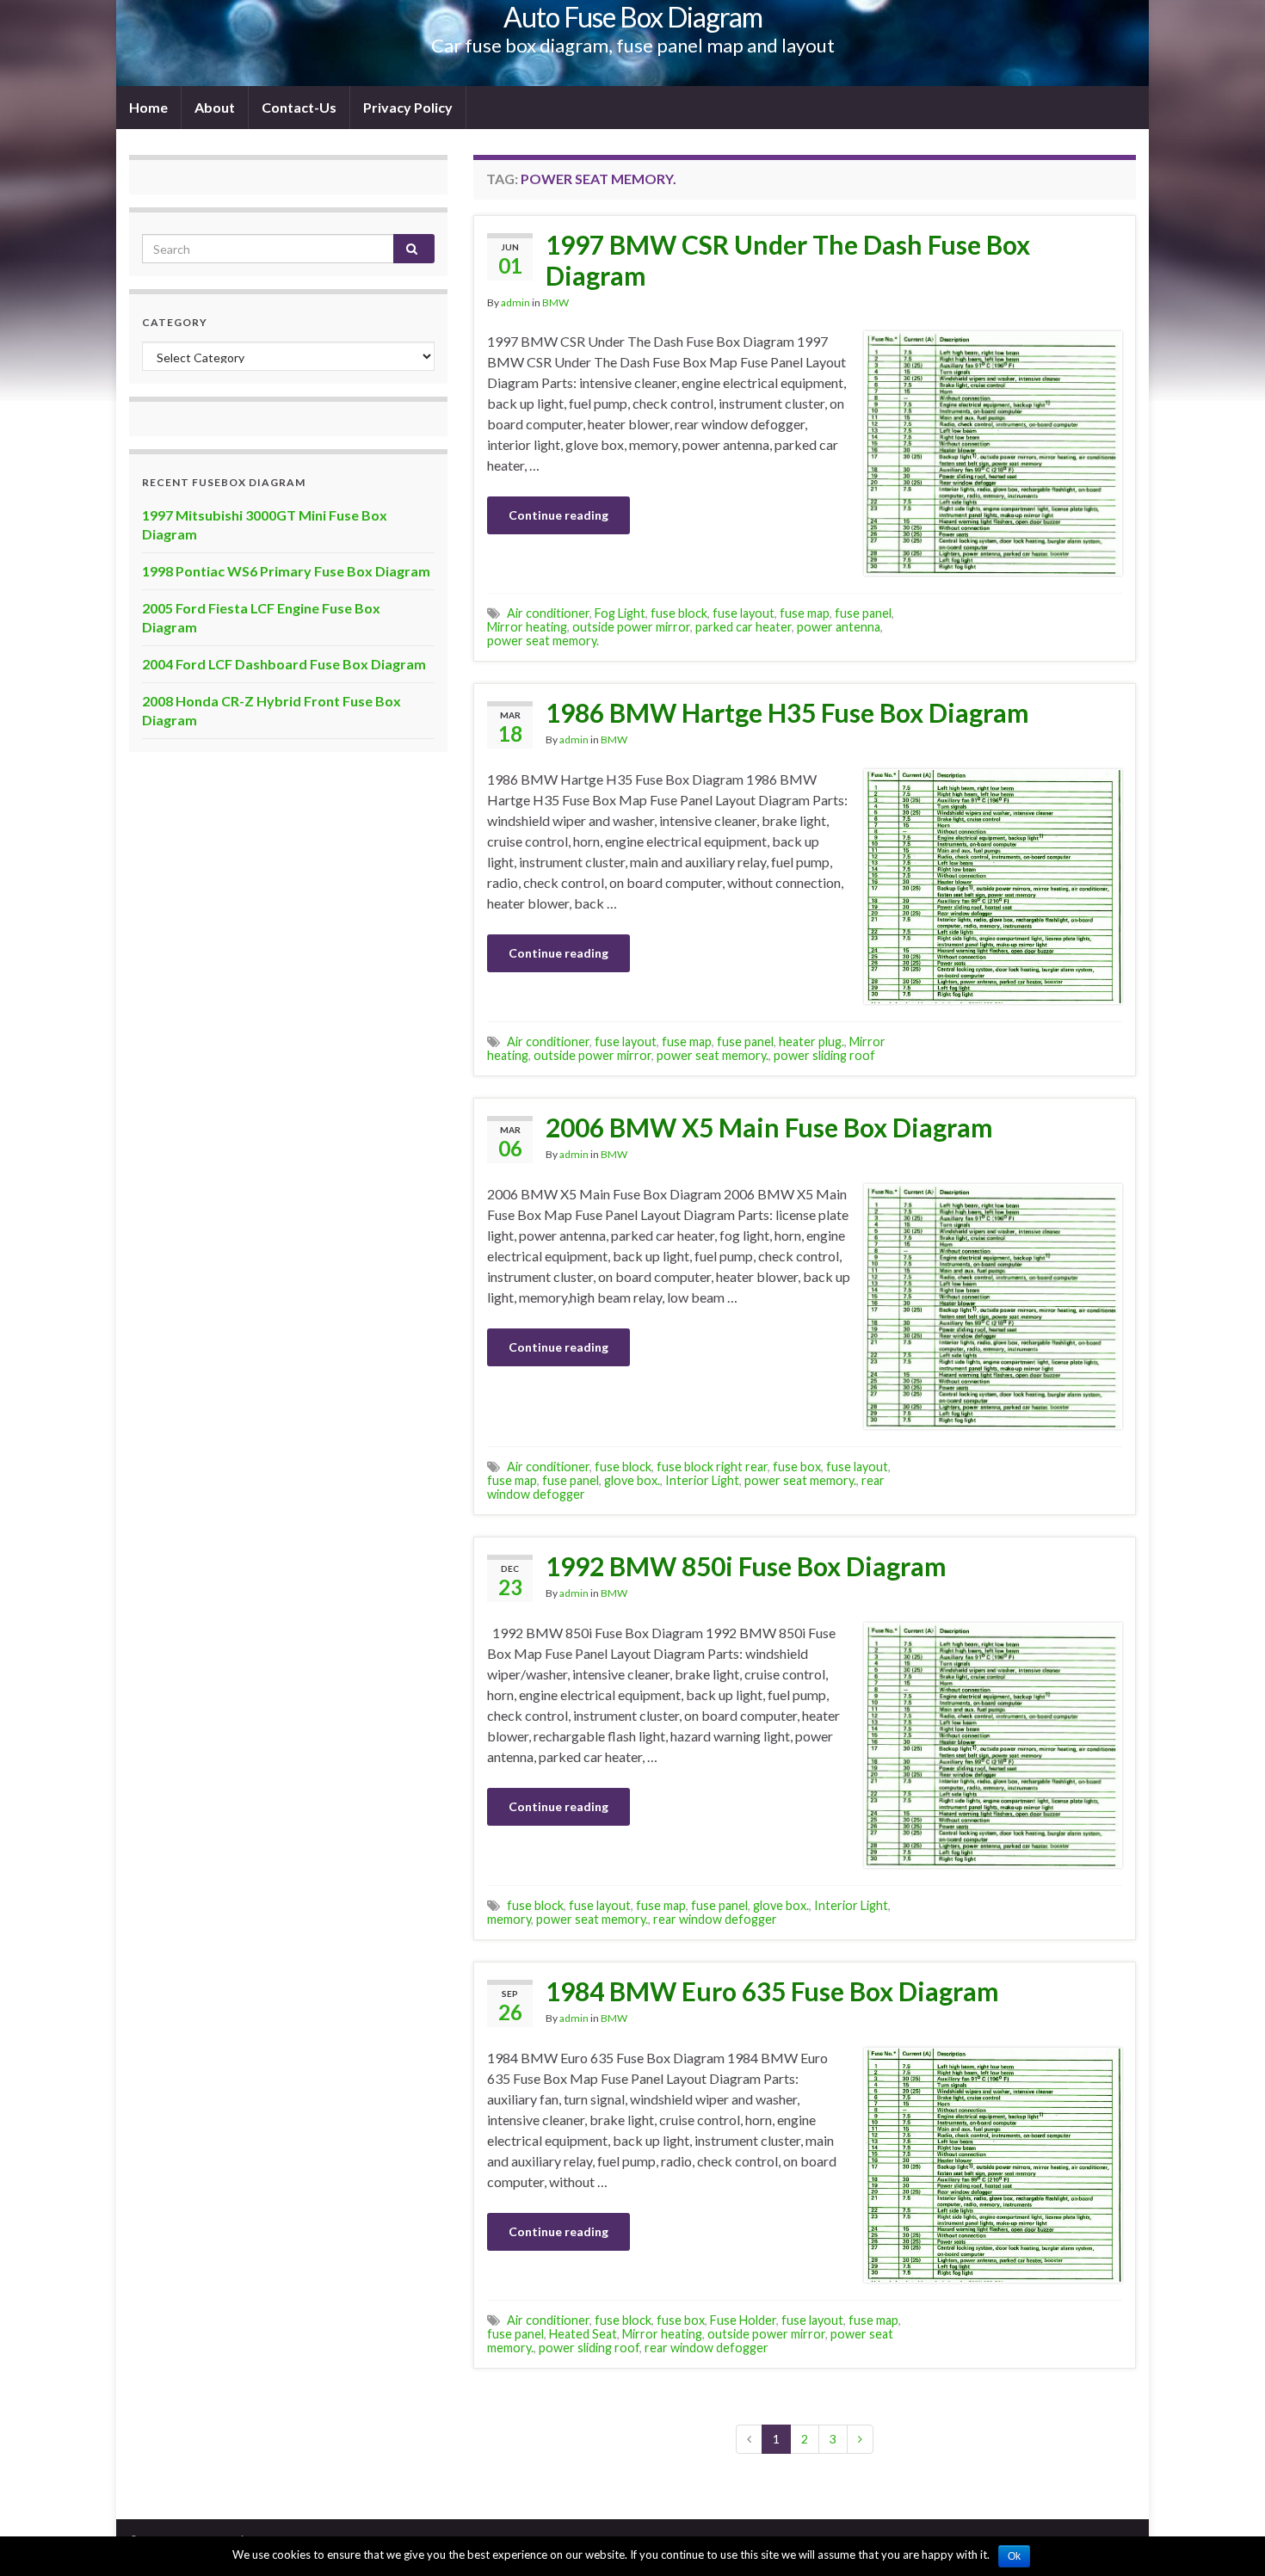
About (215, 107)
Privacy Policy (408, 107)
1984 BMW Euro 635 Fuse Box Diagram (772, 1991)
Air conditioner (548, 613)
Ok (1014, 2556)
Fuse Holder (743, 2320)
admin (515, 302)
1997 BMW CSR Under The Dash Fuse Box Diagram (788, 260)
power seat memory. (543, 641)
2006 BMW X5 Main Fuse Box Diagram (769, 1127)
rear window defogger (715, 1919)
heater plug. (811, 1041)
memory (509, 1919)
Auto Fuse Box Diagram (633, 17)
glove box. (632, 1480)
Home (148, 107)
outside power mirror (631, 627)
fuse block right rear (712, 1467)
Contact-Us (299, 107)
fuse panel (863, 613)
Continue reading (558, 515)
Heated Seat (583, 2334)
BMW (555, 302)
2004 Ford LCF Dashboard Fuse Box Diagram (284, 664)
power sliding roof (824, 1055)
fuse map (805, 613)
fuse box (797, 1467)
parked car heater (744, 627)
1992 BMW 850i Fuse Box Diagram (746, 1566)
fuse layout (744, 613)
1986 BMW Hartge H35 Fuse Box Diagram (787, 712)
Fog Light (620, 613)
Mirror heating (527, 627)
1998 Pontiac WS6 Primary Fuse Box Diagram (286, 571)
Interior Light (702, 1480)
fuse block (679, 613)
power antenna (839, 627)
